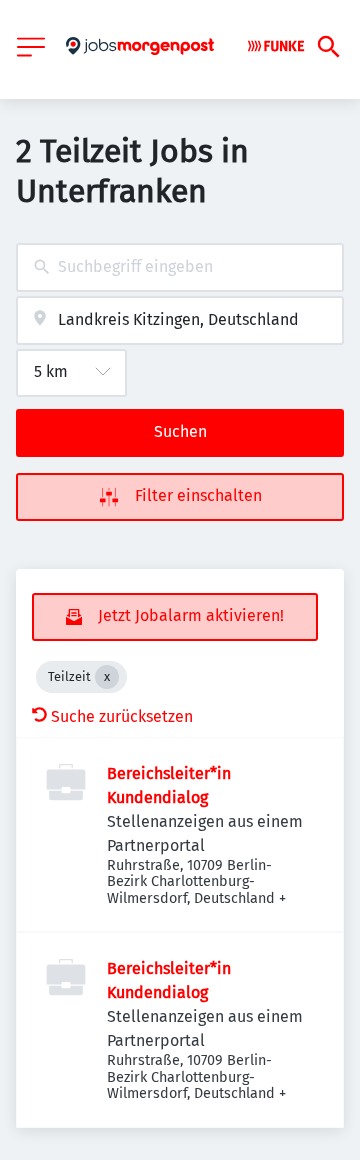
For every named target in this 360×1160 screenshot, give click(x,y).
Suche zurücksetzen (122, 716)
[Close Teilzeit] (107, 677)
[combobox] (180, 267)
